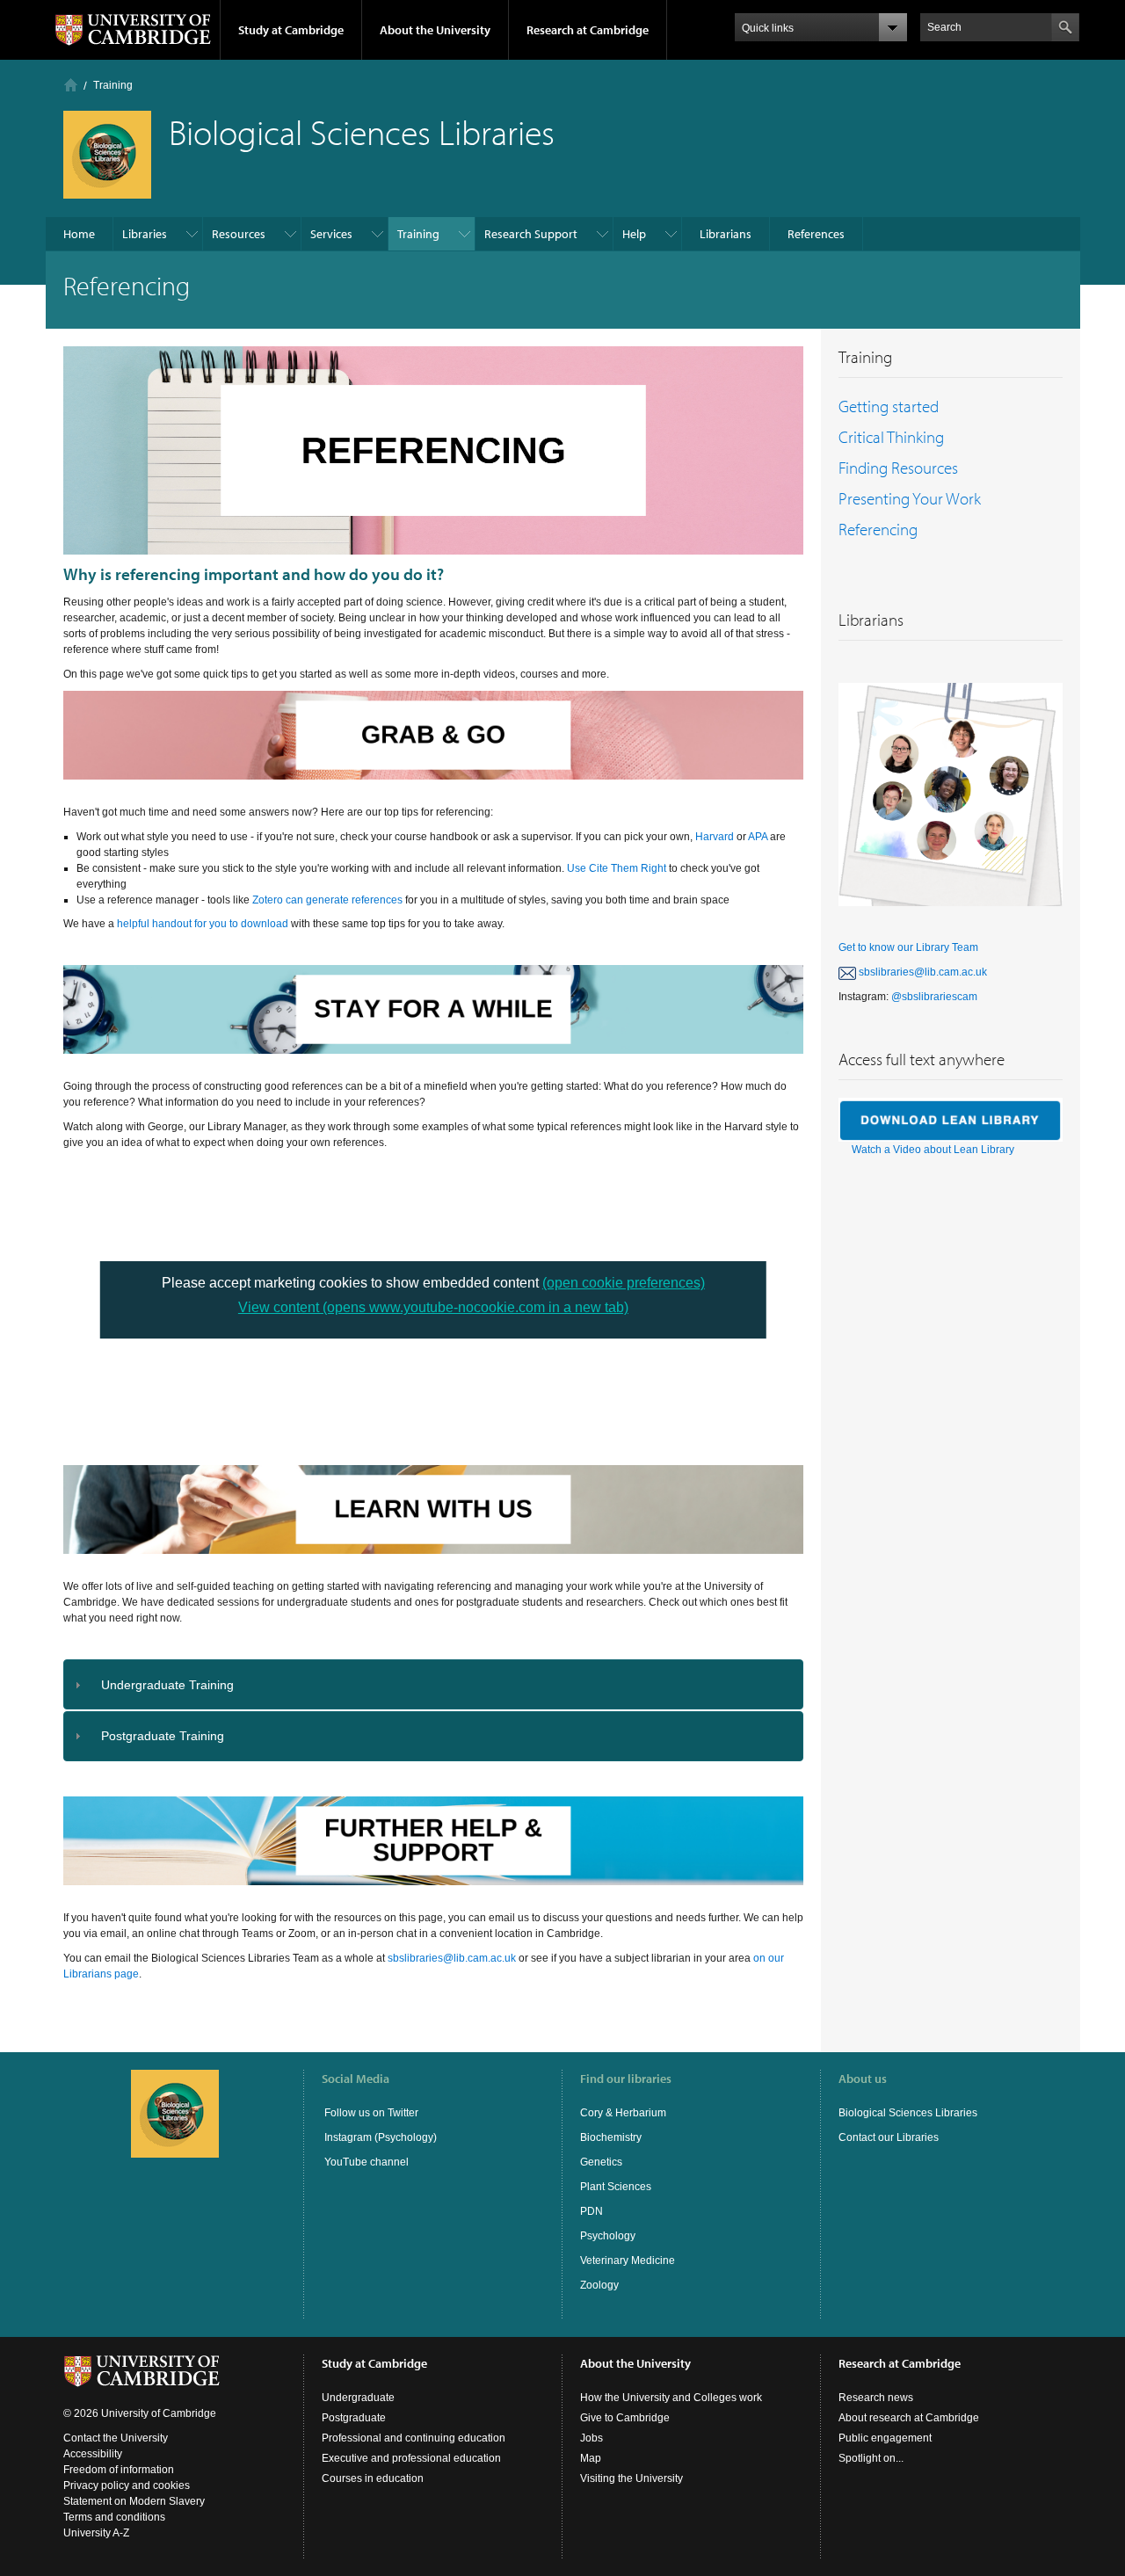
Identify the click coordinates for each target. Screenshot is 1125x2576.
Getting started (889, 406)
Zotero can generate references (327, 900)
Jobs (592, 2438)
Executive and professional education (411, 2458)
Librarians (726, 234)
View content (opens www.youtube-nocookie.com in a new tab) (433, 1307)
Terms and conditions (114, 2517)
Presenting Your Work (910, 498)
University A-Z (96, 2533)
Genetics (601, 2162)
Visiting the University (631, 2478)
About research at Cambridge (909, 2418)
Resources (239, 234)
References (816, 234)
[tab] (434, 1684)
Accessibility (93, 2454)
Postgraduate (354, 2418)
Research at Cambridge (588, 30)
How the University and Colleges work (671, 2398)
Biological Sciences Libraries (908, 2113)
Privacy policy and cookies (127, 2485)
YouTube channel (365, 2162)
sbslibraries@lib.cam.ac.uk (452, 1958)
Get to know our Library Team (908, 947)
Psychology (608, 2236)
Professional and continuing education (414, 2438)
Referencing (878, 529)
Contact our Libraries (889, 2137)
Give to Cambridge (625, 2418)
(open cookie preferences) (624, 1283)
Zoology (599, 2285)
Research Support (531, 234)
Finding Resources (898, 468)
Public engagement (885, 2438)
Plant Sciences (616, 2187)
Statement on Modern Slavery (134, 2501)
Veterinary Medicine (628, 2260)
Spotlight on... (871, 2458)
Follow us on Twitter (370, 2113)
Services (331, 234)
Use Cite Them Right (617, 868)
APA (759, 837)
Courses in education (373, 2478)
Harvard (715, 837)
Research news (876, 2398)
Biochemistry (611, 2137)
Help (634, 234)
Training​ (113, 85)
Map (591, 2458)
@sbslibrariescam (934, 997)
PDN (592, 2211)
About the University (435, 30)
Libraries (145, 234)
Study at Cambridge (291, 30)
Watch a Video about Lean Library (933, 1150)
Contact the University (116, 2438)
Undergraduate (358, 2398)
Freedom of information (119, 2470)
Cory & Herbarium (623, 2113)
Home (71, 85)
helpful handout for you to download (203, 924)
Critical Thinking (891, 437)
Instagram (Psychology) (381, 2137)
